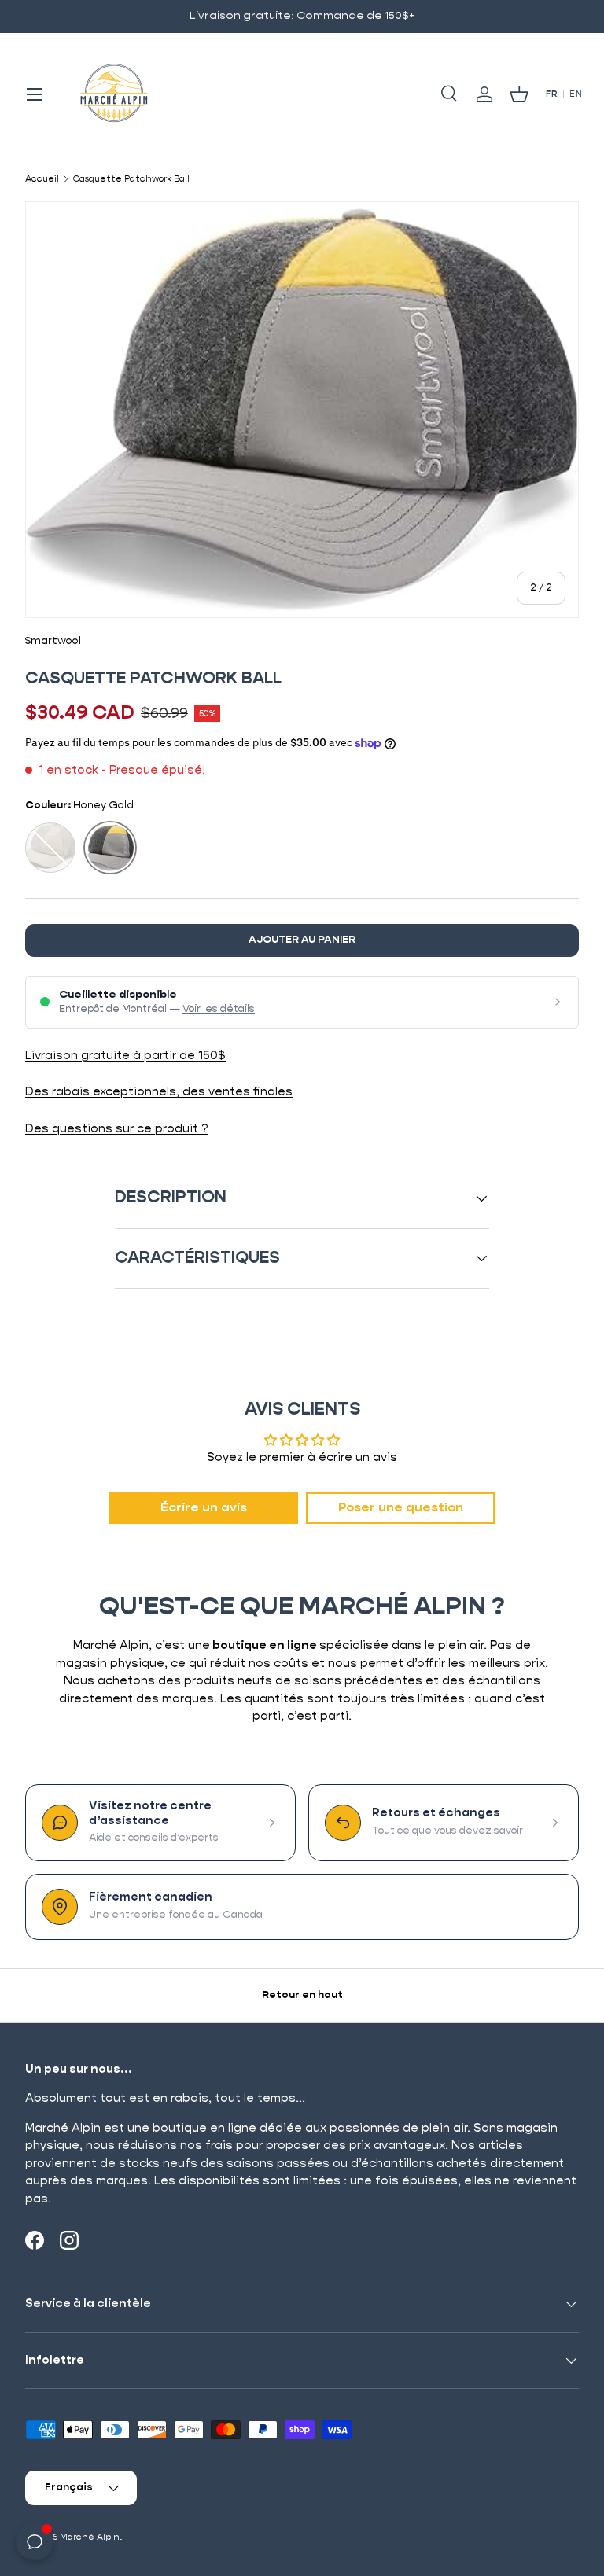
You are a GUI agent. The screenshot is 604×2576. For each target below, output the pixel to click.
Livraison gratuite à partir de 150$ (125, 1056)
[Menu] (35, 94)
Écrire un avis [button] (204, 1508)
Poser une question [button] (401, 1508)
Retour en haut (302, 1995)
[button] (519, 94)
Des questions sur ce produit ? (117, 1129)
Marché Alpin (90, 2537)
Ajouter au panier (302, 940)
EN (576, 94)
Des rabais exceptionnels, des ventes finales (159, 1092)
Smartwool (53, 641)
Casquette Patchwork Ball (131, 179)
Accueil (42, 179)
